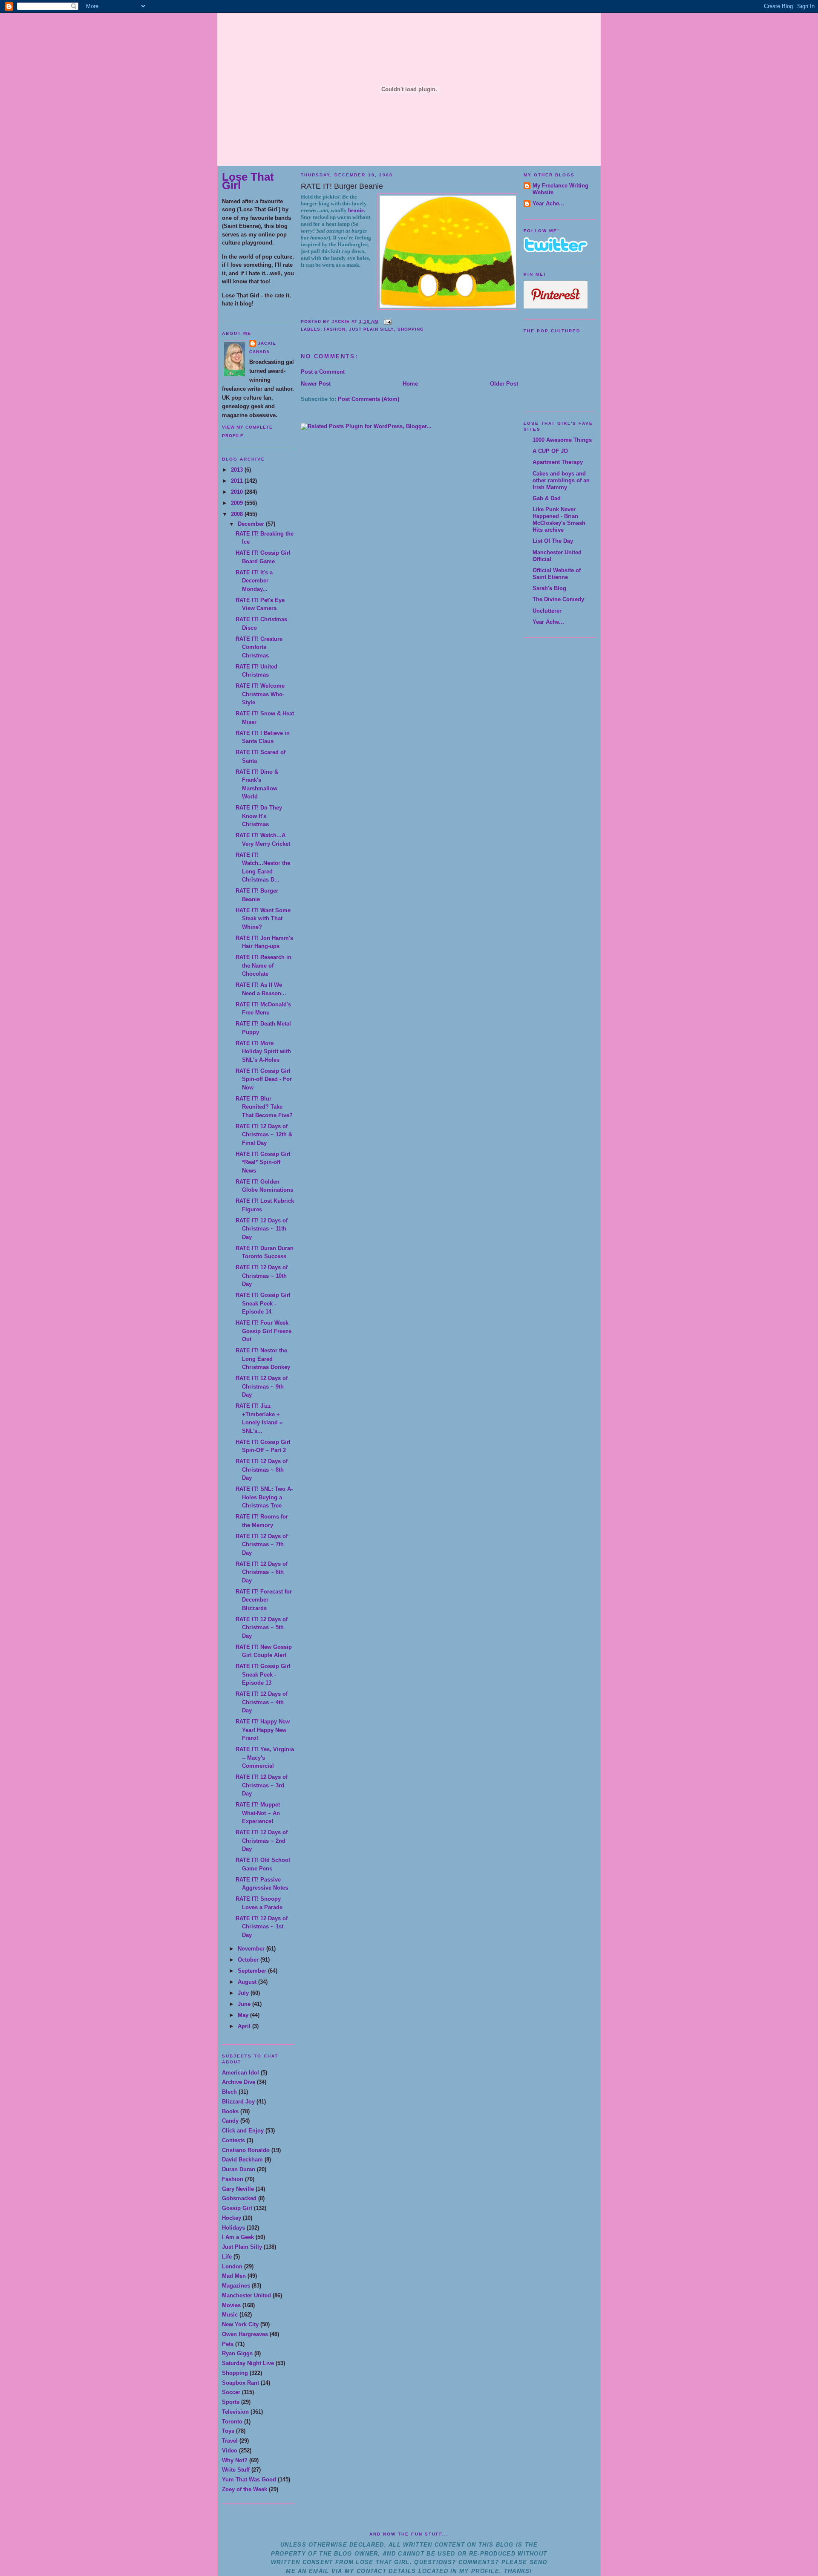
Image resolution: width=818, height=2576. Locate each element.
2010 (238, 492)
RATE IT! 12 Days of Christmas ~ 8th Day (262, 1470)
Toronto (232, 2422)
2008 (238, 514)
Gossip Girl (237, 2208)
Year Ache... (548, 203)
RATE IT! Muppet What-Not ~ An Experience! (258, 1813)
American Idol (241, 2073)
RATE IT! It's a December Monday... (254, 581)
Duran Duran (239, 2169)
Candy (230, 2121)
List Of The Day (553, 541)
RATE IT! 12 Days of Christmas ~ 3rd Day (262, 1785)
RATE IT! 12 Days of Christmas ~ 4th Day (262, 1702)
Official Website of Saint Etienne (557, 574)
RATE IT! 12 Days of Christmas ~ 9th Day (262, 1386)
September (253, 1971)
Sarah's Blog (549, 588)
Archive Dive (239, 2082)
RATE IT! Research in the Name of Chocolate (264, 965)
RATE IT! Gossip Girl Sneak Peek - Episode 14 (263, 1303)
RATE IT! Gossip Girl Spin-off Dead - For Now (264, 1079)
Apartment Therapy (558, 462)
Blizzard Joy (238, 2102)
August (248, 1982)
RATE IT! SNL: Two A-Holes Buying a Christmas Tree (264, 1497)
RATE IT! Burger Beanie (342, 186)
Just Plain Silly (242, 2247)
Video (230, 2451)
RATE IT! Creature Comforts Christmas (259, 647)
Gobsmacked (239, 2198)
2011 (238, 481)
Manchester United (246, 2295)
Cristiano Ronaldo (246, 2150)
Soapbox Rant (241, 2383)
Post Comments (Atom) (369, 399)
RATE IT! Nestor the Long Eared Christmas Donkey (263, 1359)
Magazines (236, 2286)
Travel (230, 2441)
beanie (356, 210)
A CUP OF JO (550, 451)
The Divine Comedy (558, 599)
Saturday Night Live (248, 2363)
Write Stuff (236, 2470)
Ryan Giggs (237, 2353)
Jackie (267, 343)
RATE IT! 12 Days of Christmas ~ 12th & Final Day (264, 1135)
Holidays (233, 2228)
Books (230, 2111)
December (252, 524)
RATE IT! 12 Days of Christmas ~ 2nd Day (262, 1841)
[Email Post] (387, 321)
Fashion (233, 2179)
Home (410, 384)
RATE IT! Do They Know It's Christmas (259, 816)
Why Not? (235, 2460)
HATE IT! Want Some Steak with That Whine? (263, 919)
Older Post (504, 384)
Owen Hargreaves (245, 2334)
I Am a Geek (238, 2237)
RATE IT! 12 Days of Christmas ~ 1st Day (262, 1927)
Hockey (232, 2218)
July (244, 1993)
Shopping (235, 2373)
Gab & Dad (547, 498)
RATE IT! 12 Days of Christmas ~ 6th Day (262, 1572)
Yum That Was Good (249, 2479)
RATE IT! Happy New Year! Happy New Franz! (263, 1730)
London (232, 2266)
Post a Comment (323, 372)
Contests (233, 2140)
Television (235, 2412)
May (244, 2015)
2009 (238, 503)
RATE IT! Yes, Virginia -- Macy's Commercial (265, 1758)
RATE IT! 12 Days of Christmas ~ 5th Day (262, 1628)
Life (227, 2257)
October (249, 1960)
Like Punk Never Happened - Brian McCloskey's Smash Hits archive (559, 520)
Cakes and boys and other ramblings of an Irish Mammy (561, 480)
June (245, 2004)
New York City (240, 2324)
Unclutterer (547, 611)
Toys (228, 2431)
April (245, 2026)
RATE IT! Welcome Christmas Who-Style (260, 694)
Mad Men (234, 2276)
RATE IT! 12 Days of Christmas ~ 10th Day (262, 1276)
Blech (229, 2092)
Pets (228, 2344)
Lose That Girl (248, 181)
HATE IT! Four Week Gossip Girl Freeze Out (264, 1331)
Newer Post (316, 384)
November (252, 1949)
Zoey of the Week (245, 2489)
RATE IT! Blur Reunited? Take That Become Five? (264, 1107)
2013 (238, 470)
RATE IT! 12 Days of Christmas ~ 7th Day (262, 1544)
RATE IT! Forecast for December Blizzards (264, 1600)
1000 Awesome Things (562, 440)
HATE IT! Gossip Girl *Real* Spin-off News (263, 1162)
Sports (231, 2402)
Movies (231, 2305)
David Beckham (242, 2160)
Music (230, 2315)
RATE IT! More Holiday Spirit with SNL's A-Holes (263, 1052)
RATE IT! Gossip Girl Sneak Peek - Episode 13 (263, 1674)
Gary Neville (238, 2189)
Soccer (231, 2392)
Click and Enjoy (243, 2131)
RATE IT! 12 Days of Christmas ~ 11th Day (262, 1229)
